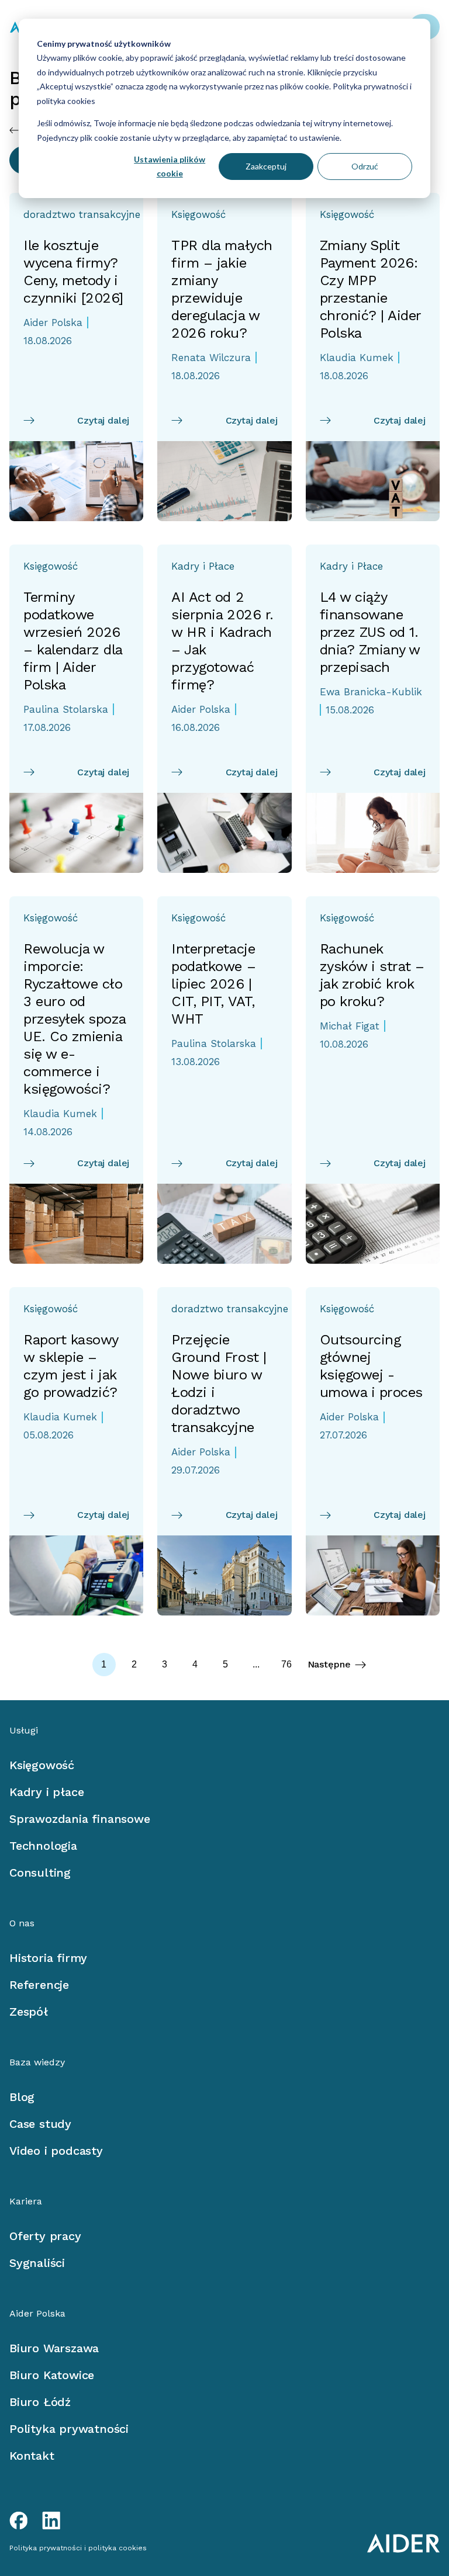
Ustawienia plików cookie (170, 167)
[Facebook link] (19, 2520)
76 (286, 1664)
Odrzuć (365, 166)
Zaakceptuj (266, 166)
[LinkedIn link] (51, 2520)
